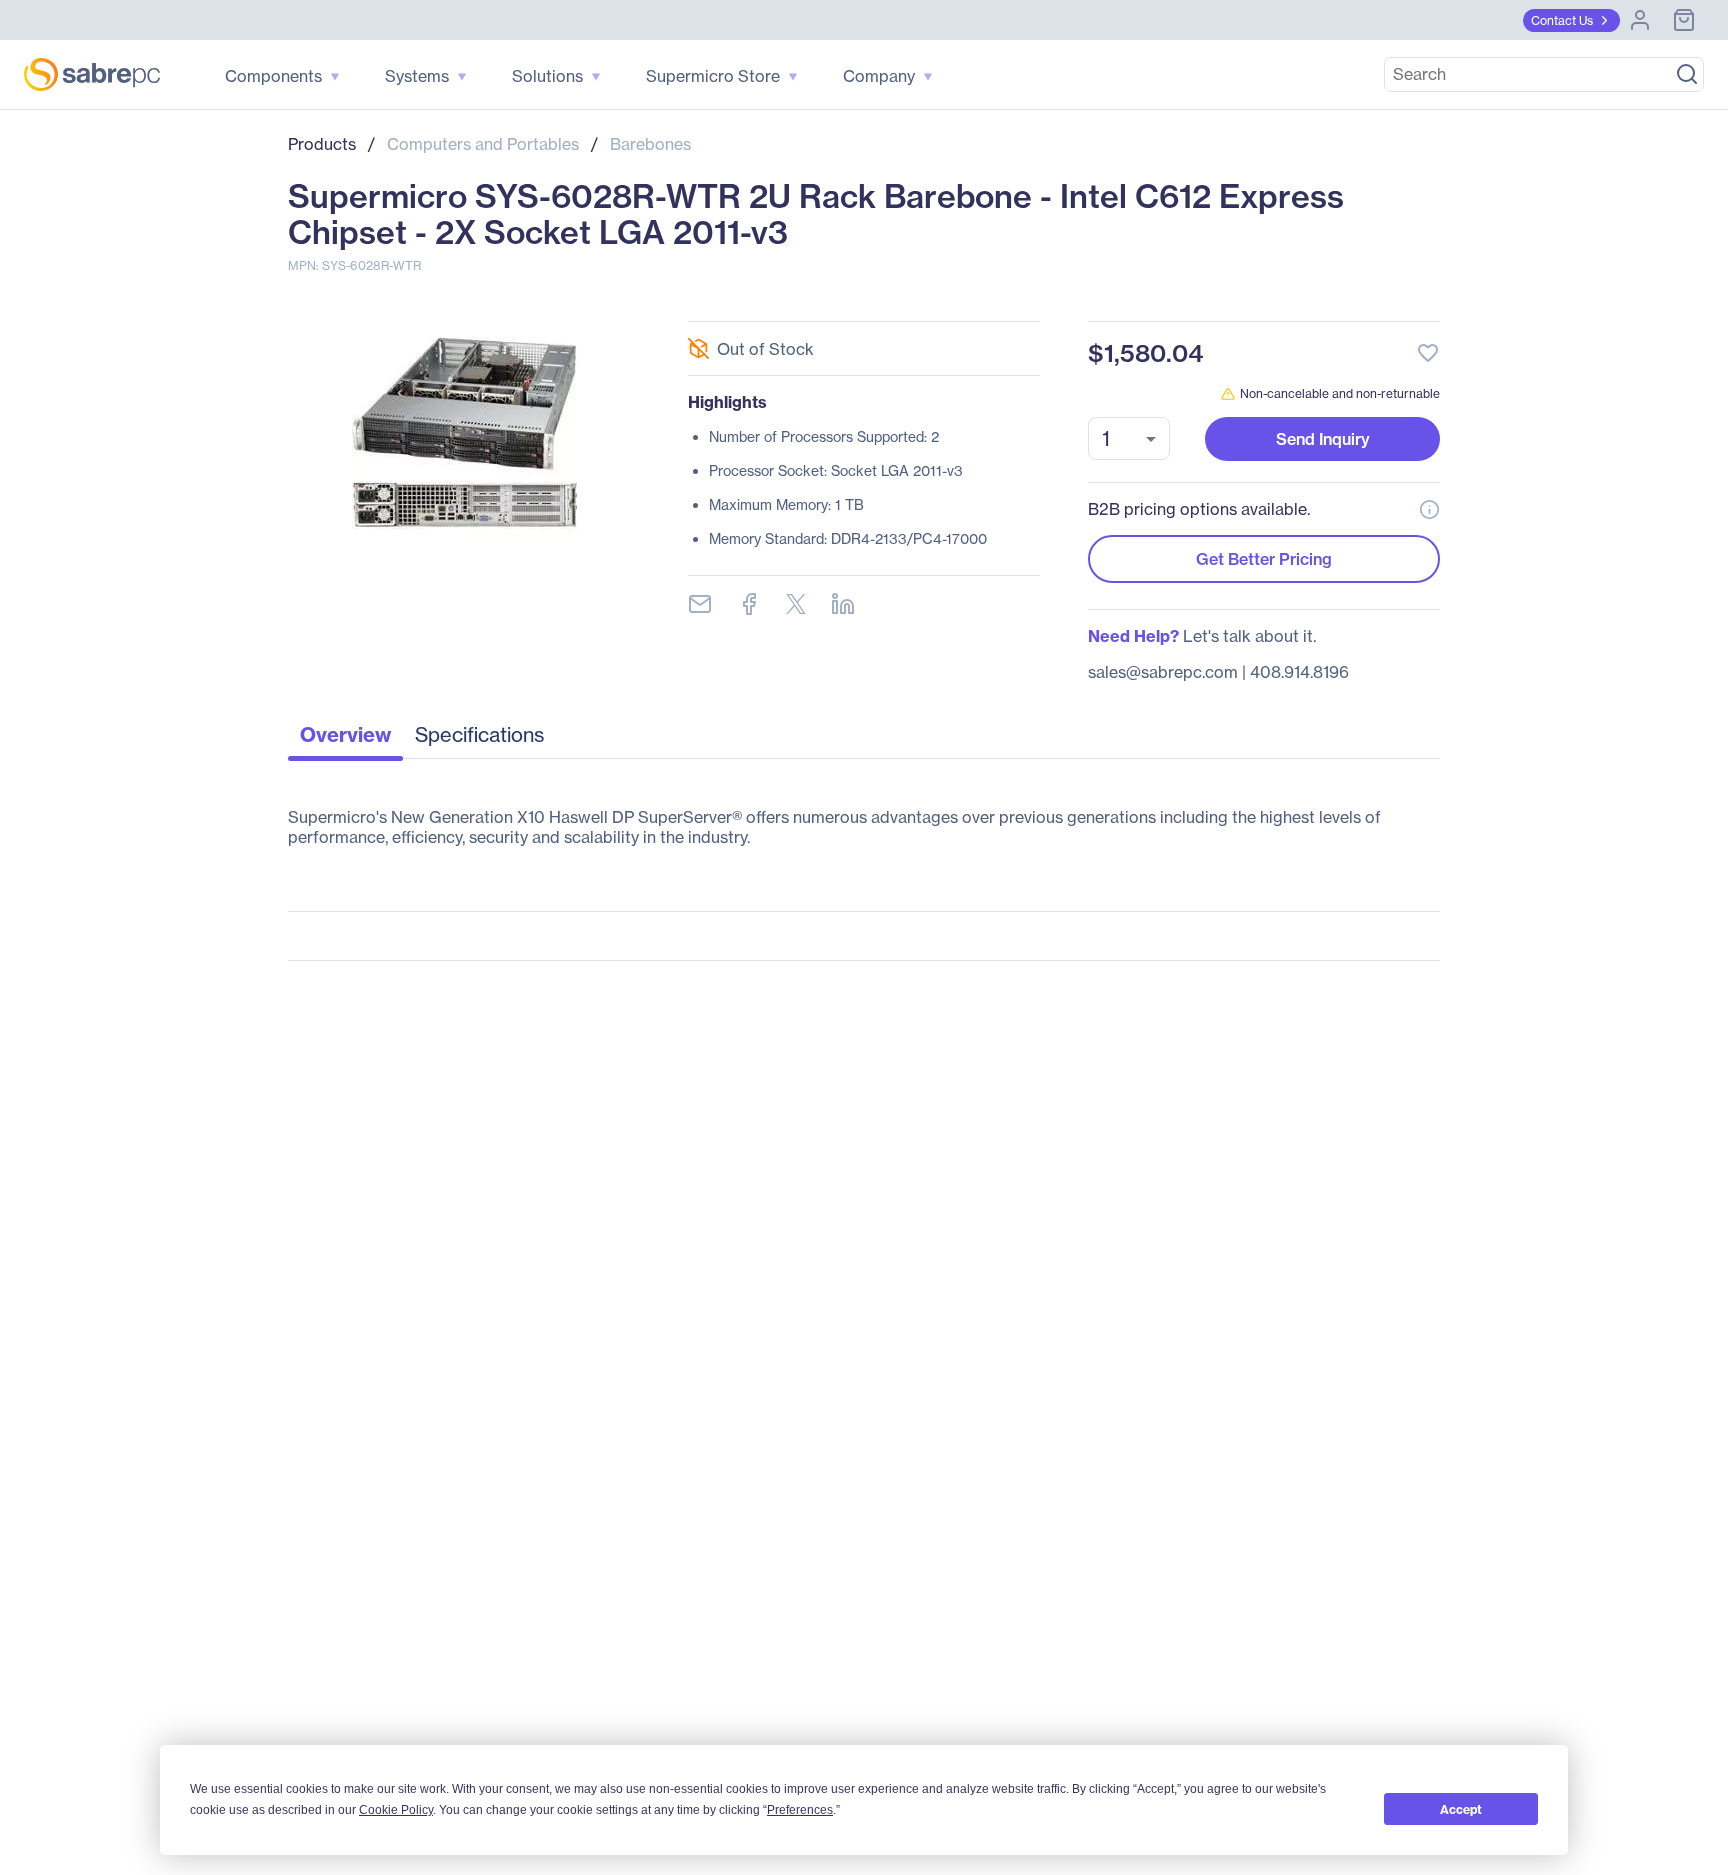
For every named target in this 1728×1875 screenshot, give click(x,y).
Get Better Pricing (1264, 559)
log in (1306, 299)
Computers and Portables (483, 144)
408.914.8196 (1299, 672)
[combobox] (1129, 438)
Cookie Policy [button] (396, 1810)
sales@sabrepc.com (1163, 672)
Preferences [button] (800, 1810)
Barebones (650, 144)
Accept (1461, 1809)
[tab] (345, 740)
